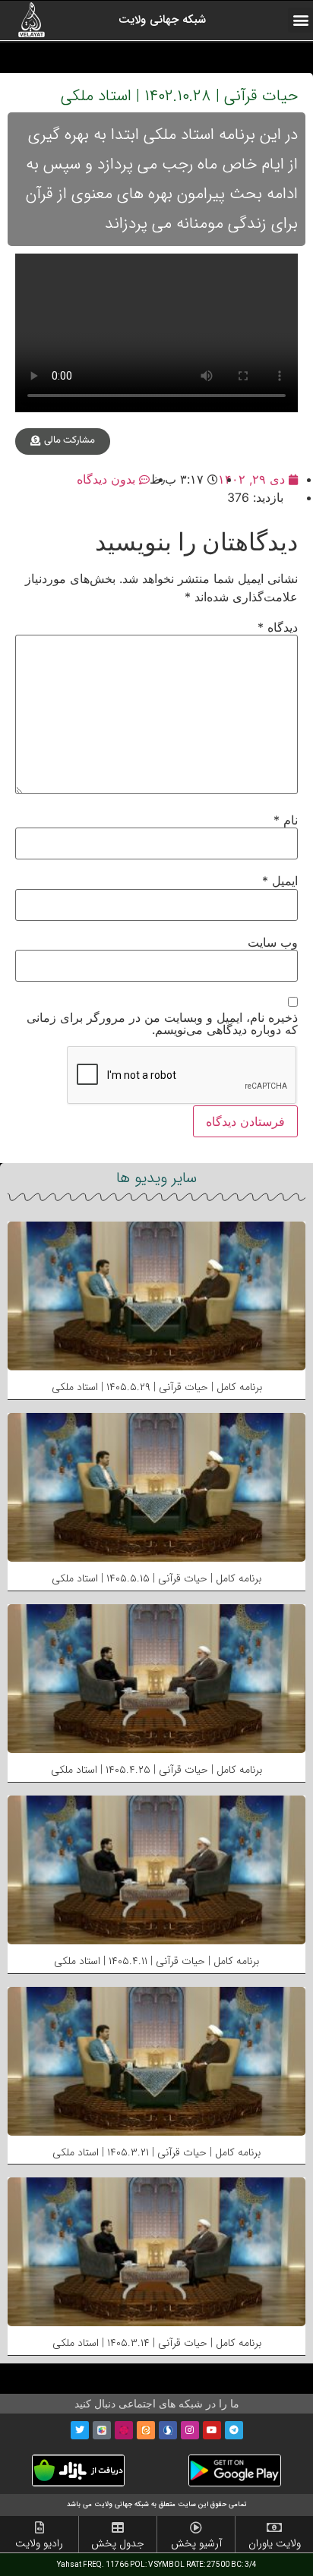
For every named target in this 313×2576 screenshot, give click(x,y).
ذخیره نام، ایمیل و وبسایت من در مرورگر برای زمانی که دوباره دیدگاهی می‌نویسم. (162, 1023)
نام (286, 820)
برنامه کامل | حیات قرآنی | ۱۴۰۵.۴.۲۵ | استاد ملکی (156, 1770)
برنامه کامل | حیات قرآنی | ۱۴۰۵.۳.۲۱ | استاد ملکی (156, 2152)
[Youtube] (212, 2430)
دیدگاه (278, 627)
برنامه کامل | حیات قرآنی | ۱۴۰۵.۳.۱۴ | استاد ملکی (157, 2343)
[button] (300, 20)
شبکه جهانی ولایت (162, 20)
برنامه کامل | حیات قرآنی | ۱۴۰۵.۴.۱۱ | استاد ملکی (156, 1961)
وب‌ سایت (273, 942)
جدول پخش (118, 2543)
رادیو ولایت (39, 2543)
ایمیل (280, 881)
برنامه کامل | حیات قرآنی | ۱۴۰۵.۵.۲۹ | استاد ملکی (157, 1387)
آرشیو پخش (196, 2543)
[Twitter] (80, 2430)
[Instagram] (190, 2430)
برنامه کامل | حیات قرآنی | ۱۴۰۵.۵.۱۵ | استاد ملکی (156, 1578)
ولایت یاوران (275, 2543)
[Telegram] (234, 2430)
